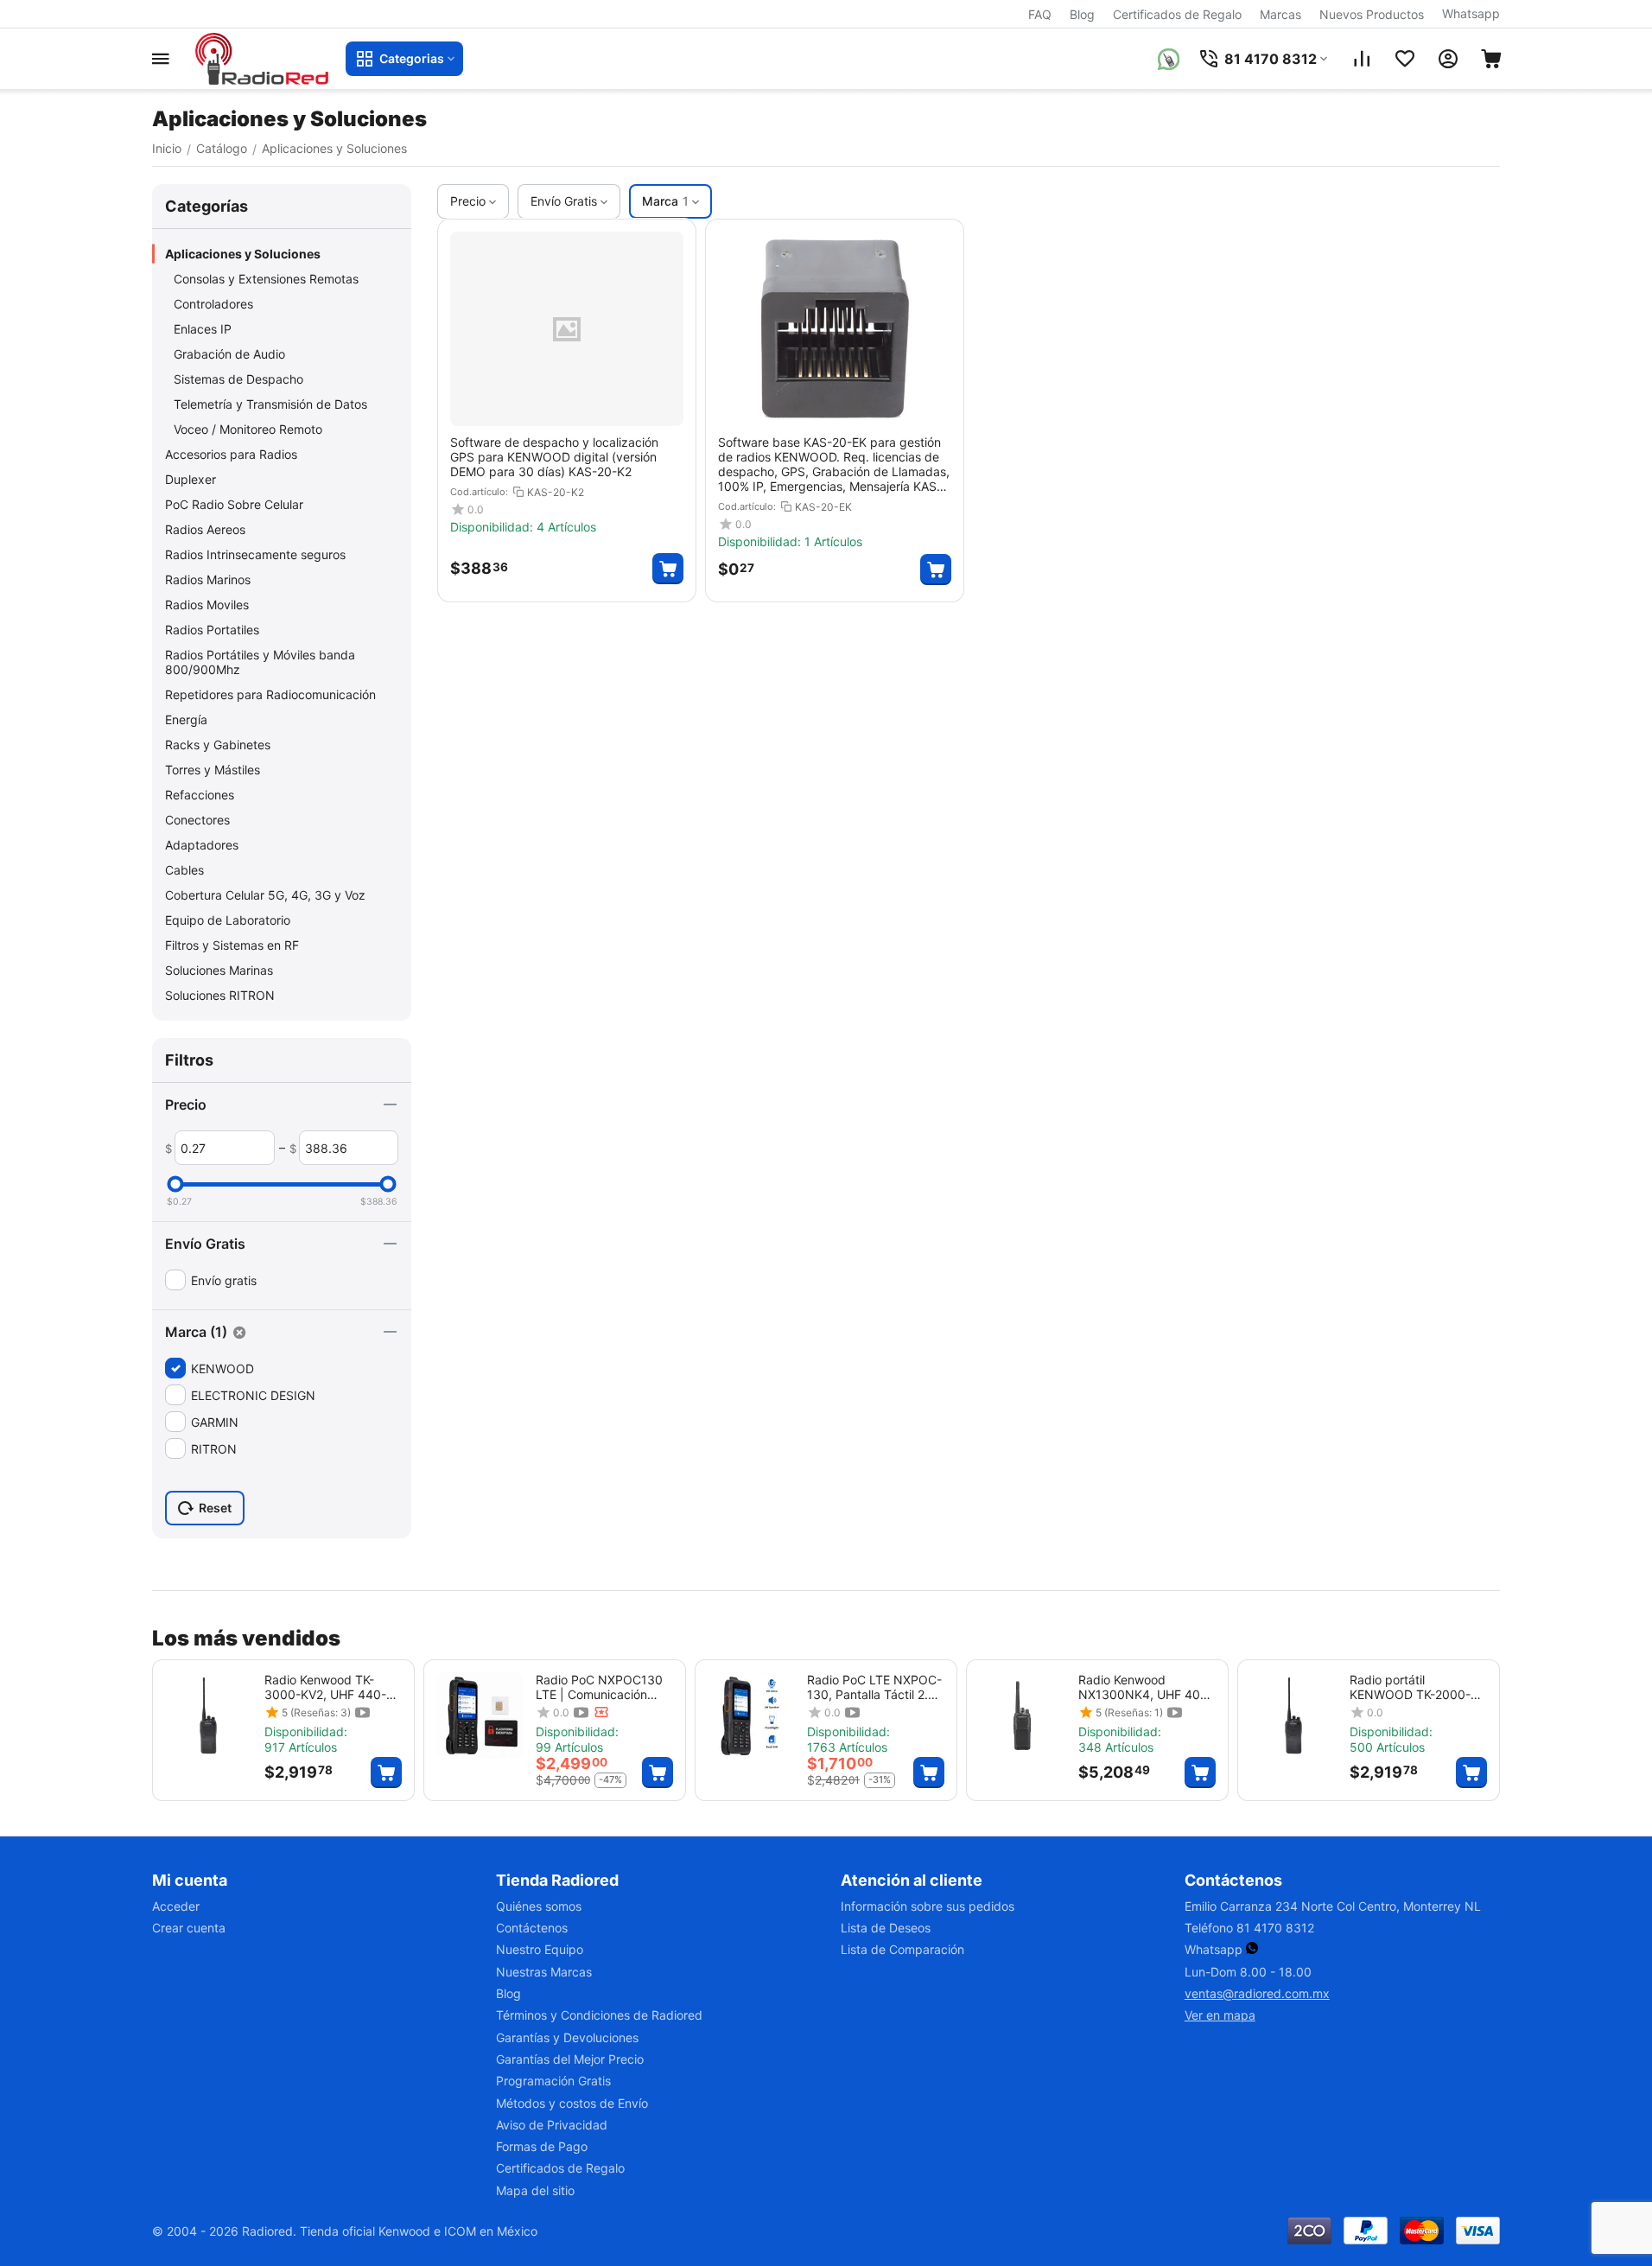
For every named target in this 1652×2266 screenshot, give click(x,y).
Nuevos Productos (1372, 14)
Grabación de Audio (229, 354)
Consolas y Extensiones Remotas (266, 279)
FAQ (1040, 14)
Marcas (1280, 14)
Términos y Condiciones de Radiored (599, 2015)
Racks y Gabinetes (218, 745)
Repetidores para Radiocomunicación (270, 694)
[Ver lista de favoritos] (1405, 59)
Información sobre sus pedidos (928, 1906)
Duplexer (191, 479)
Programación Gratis (553, 2081)
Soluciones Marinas (219, 970)
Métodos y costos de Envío (572, 2103)
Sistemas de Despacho (238, 379)
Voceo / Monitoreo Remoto (248, 429)
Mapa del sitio (535, 2190)
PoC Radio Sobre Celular (234, 504)
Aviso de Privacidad (552, 2125)
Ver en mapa (1220, 2015)
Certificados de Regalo (1177, 14)
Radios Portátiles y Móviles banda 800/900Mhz (260, 662)
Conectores (197, 820)
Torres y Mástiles (213, 770)
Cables (184, 870)
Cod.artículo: (479, 492)
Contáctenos (532, 1928)
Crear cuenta (189, 1928)
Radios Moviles (207, 605)
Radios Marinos (208, 579)
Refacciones (200, 795)
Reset (215, 1508)
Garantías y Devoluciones (567, 2037)
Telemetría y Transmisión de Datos (270, 404)
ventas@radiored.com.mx (1257, 1993)
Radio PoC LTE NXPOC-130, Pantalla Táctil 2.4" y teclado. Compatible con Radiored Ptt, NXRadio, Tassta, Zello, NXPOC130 (874, 1687)
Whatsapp (1471, 13)
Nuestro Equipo (540, 1949)
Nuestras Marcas (544, 1972)
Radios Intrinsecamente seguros (255, 554)
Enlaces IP (203, 329)
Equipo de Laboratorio (228, 920)
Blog (1082, 14)
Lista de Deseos (886, 1928)
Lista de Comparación (902, 1949)
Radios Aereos (205, 529)
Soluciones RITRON (220, 995)
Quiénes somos (539, 1906)
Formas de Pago (542, 2146)
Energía (186, 719)
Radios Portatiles (212, 630)
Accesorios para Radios (231, 454)
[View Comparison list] (1362, 59)
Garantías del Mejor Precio (570, 2059)
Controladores (213, 304)
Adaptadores (202, 845)
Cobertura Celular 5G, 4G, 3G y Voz (265, 895)
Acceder (176, 1906)
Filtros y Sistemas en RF (232, 945)
